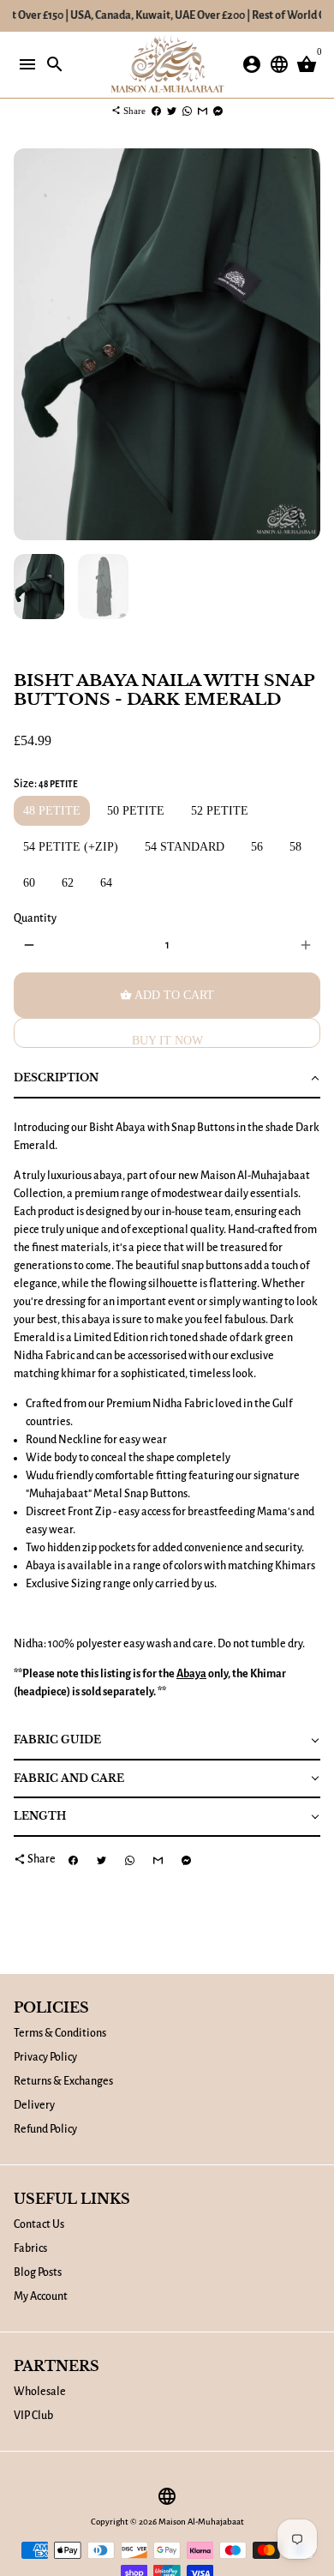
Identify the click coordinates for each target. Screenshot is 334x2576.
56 (257, 847)
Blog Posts (38, 2272)
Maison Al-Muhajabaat (201, 2522)
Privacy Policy (45, 2057)
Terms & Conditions (60, 2033)
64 (106, 883)
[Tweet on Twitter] (172, 111)
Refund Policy (45, 2129)
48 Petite (52, 811)
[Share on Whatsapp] (187, 111)
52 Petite (220, 811)
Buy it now (167, 1041)
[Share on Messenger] (218, 111)
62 (68, 883)
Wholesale (40, 2392)
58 (295, 847)
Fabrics (30, 2248)
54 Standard (185, 847)
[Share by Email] (203, 111)
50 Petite (136, 811)
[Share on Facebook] (156, 111)
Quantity (35, 918)
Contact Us (39, 2224)
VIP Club (33, 2416)
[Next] (305, 344)
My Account (41, 2296)
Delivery (34, 2105)
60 (29, 883)
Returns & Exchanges (63, 2081)
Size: (46, 784)
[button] (167, 1079)
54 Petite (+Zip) (71, 847)
